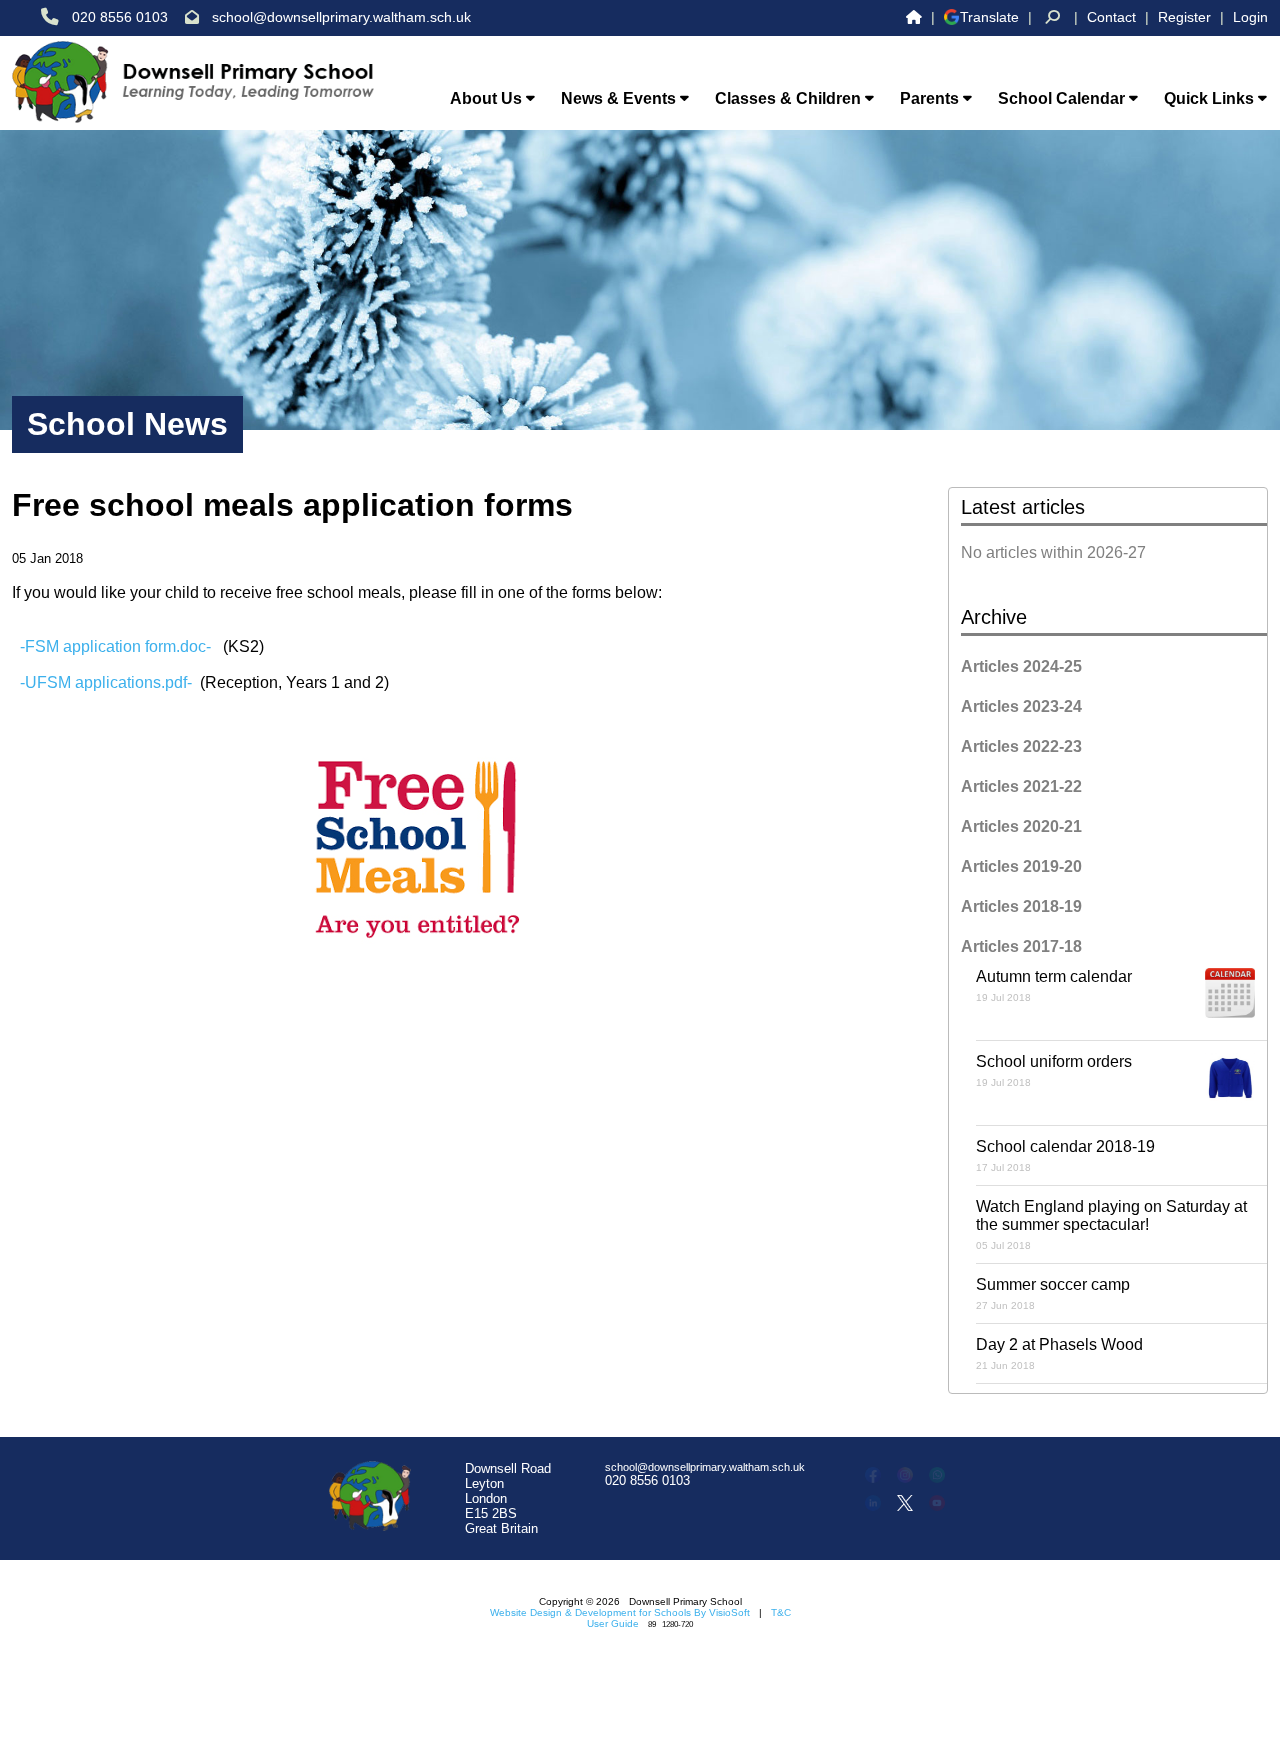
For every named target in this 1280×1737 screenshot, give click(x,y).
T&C (781, 1612)
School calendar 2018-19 (1065, 1155)
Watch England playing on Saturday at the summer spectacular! (1111, 1224)
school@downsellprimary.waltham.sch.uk (341, 17)
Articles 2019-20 (1021, 866)
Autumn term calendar (1054, 985)
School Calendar (1063, 98)
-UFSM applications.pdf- (106, 682)
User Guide (613, 1623)
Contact (1111, 17)
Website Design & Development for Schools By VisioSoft (620, 1612)
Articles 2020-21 (1021, 826)
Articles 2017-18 (1021, 946)
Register (1184, 17)
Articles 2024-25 (1021, 666)
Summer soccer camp (1053, 1293)
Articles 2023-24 (1021, 706)
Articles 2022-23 (1021, 746)
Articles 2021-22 (1021, 786)
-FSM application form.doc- (115, 646)
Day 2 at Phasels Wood (1059, 1353)
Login (1250, 17)
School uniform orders (1054, 1070)
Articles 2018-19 (1021, 906)
